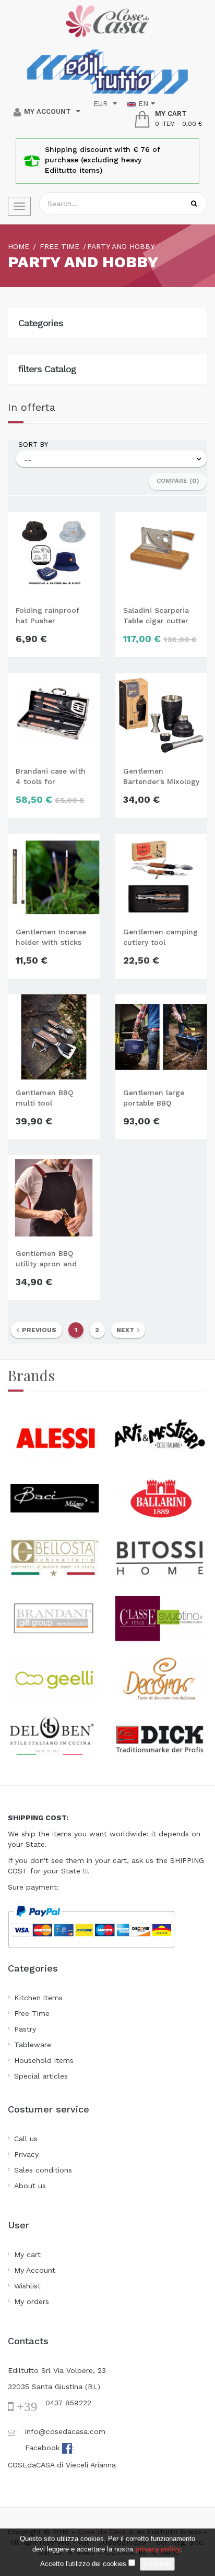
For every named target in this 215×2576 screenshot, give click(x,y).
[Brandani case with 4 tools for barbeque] (54, 715)
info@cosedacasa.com (65, 2431)
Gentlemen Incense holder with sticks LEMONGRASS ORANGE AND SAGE (51, 937)
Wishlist (27, 2286)
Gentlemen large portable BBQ (154, 1098)
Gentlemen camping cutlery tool (160, 937)
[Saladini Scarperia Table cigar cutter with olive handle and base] (161, 554)
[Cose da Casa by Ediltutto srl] (107, 21)
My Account (35, 2270)
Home (19, 246)
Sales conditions (43, 2170)
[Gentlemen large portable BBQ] (161, 1036)
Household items (44, 2060)
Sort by (33, 444)
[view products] (55, 1437)
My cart (27, 2254)
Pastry (25, 2029)
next (127, 1330)
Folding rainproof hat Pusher (47, 615)
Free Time (32, 2013)
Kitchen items (38, 1998)
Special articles (41, 2076)
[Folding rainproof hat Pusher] (54, 554)
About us (30, 2186)
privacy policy (158, 2549)
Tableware (33, 2045)
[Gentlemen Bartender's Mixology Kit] (161, 715)
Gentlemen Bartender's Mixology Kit (161, 777)
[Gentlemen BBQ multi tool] (54, 1036)
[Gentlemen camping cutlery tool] (161, 875)
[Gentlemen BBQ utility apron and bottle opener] (54, 1197)
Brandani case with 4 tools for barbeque (51, 777)
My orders (32, 2301)
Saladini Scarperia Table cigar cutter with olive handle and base (156, 616)
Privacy (26, 2154)
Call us (26, 2139)
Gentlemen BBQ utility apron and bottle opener (46, 1259)
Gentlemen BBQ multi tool (44, 1098)
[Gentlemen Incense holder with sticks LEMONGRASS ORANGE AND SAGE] (54, 875)
